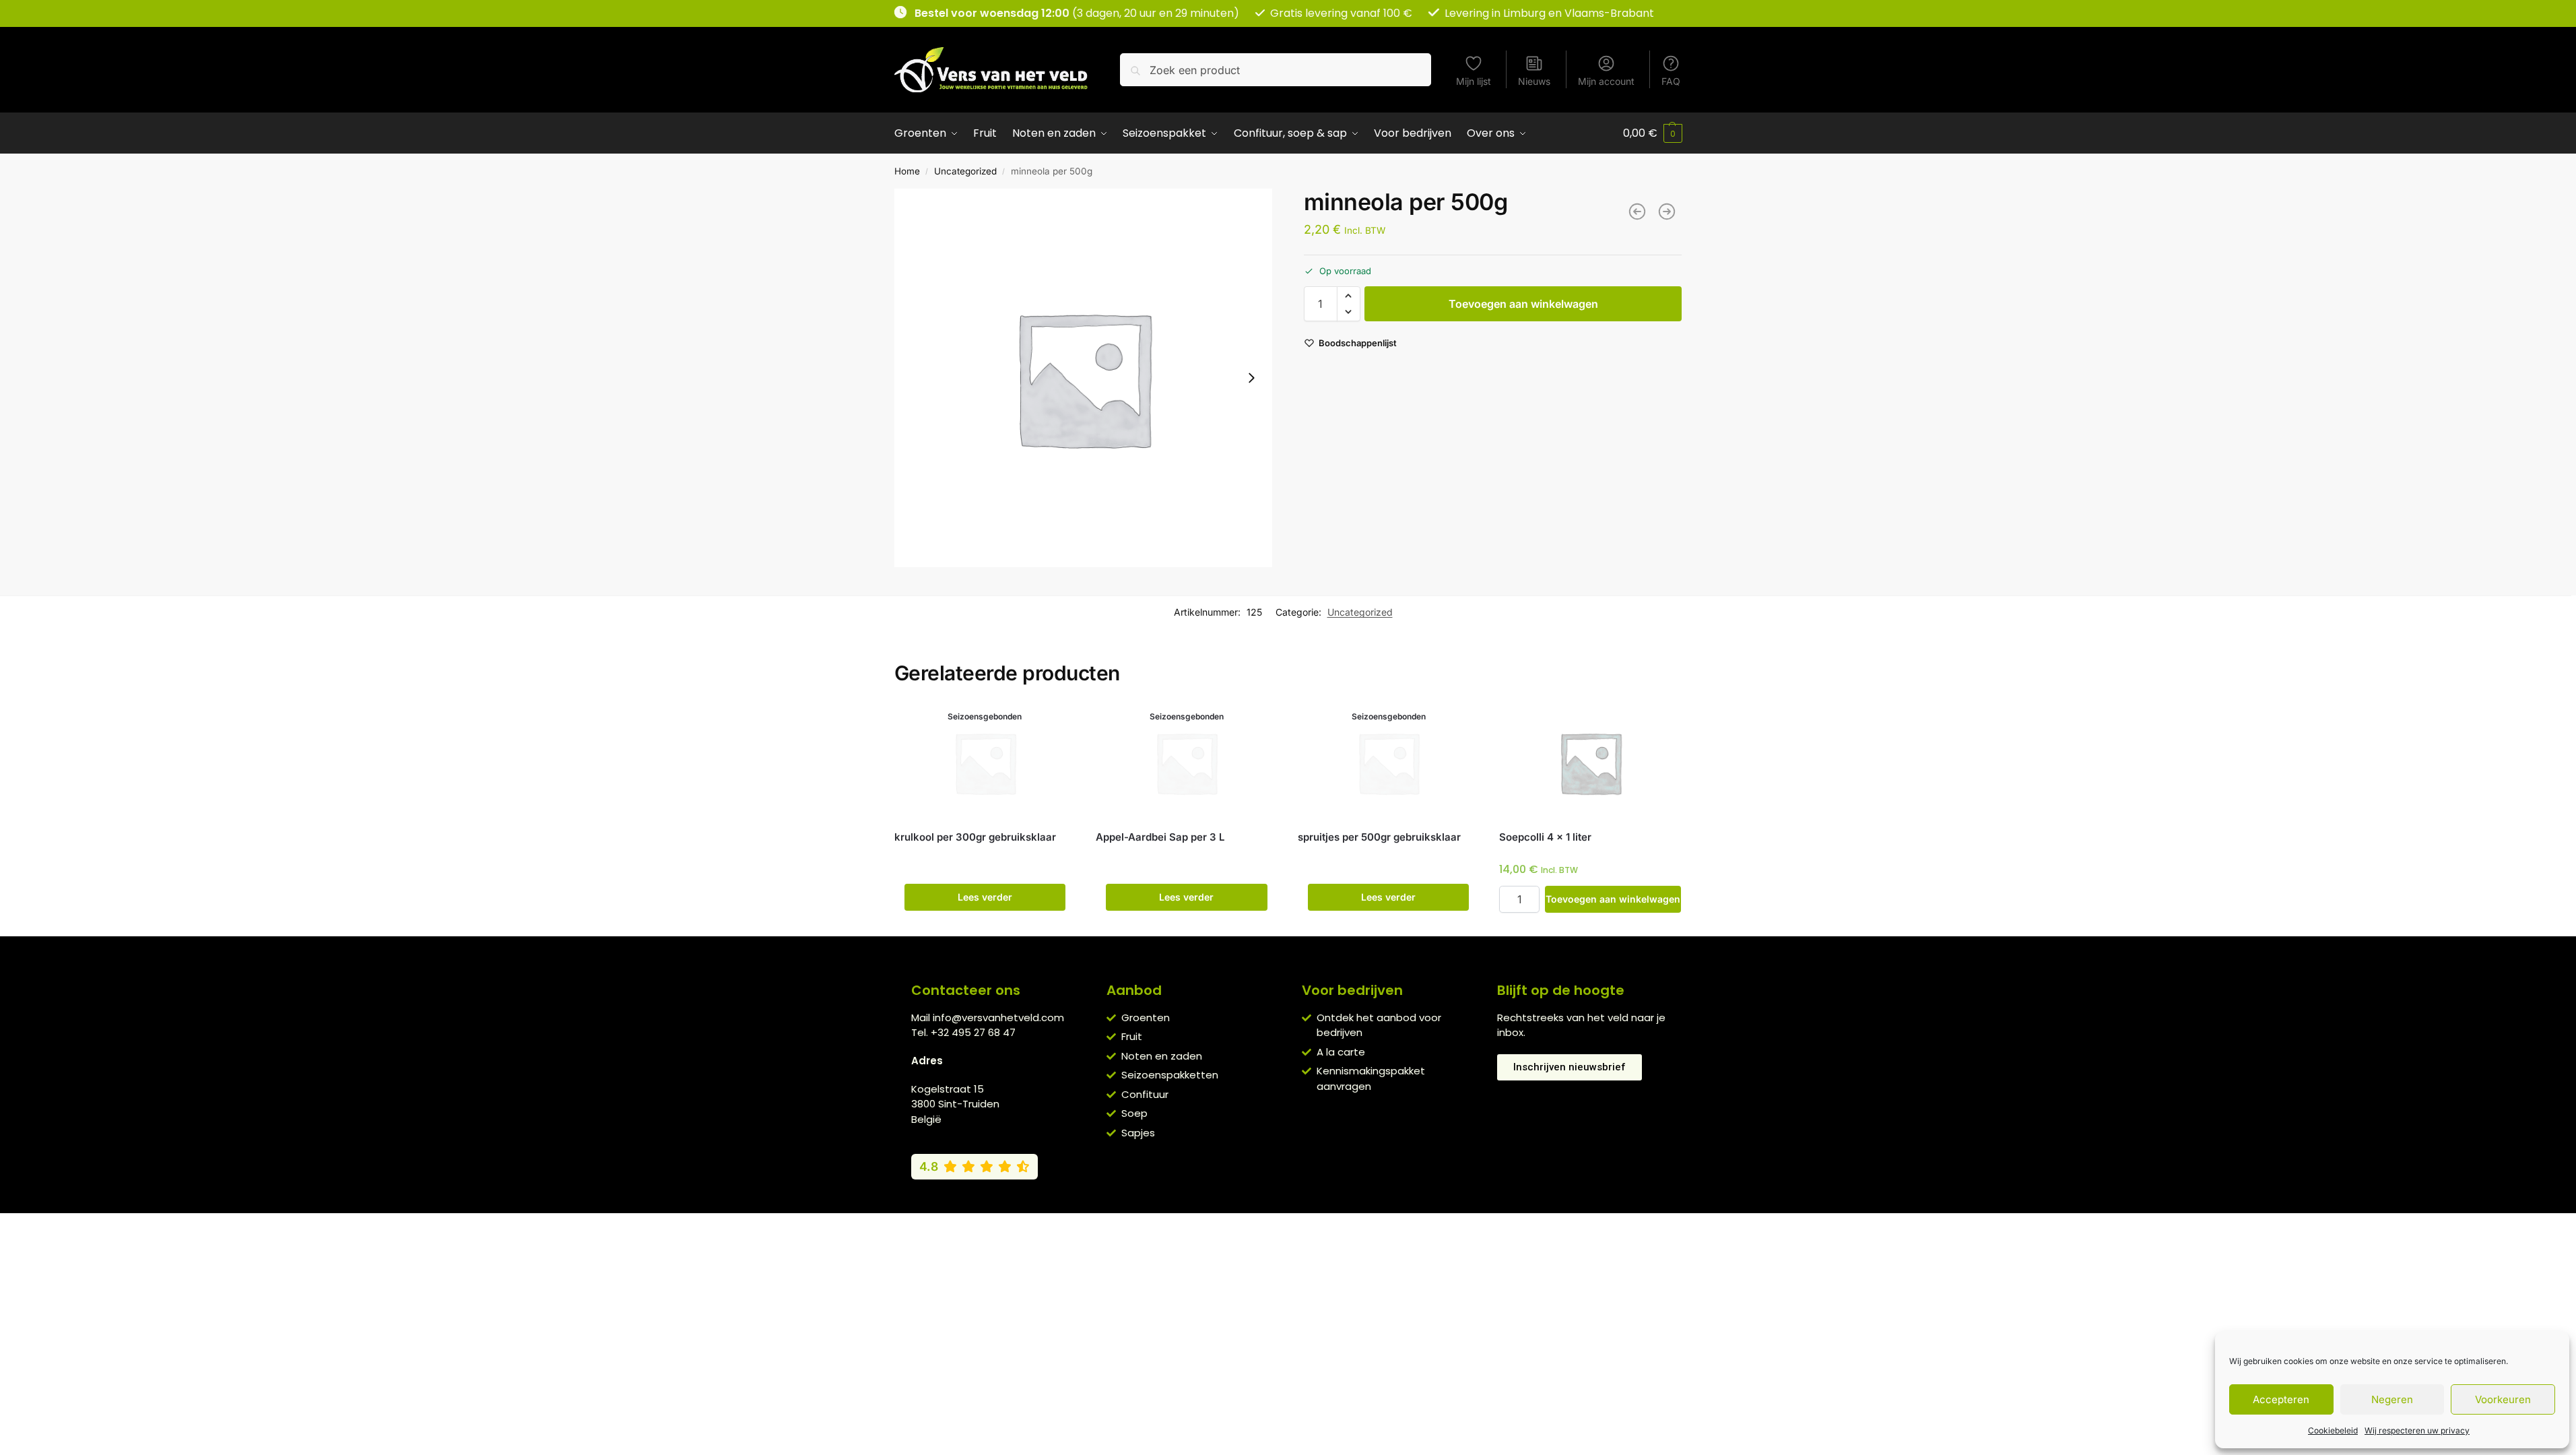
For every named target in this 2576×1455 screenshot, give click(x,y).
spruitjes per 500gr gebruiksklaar (1379, 837)
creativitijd (1435, 1227)
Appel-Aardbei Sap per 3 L (1160, 837)
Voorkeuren (2503, 1399)
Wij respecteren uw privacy (2417, 1430)
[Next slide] (1251, 378)
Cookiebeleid (2333, 1430)
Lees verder (985, 897)
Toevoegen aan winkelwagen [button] (1613, 899)
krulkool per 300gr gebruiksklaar (975, 837)
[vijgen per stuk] (1667, 212)
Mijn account (1606, 81)
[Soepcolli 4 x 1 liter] (1590, 763)
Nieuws (1534, 81)
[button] (1653, 133)
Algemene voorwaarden (1173, 1227)
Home (907, 171)
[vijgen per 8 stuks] (1637, 212)
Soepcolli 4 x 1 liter (1545, 837)
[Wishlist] (1055, 725)
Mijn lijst (1474, 81)
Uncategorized (965, 171)
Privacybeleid (1268, 1227)
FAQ (1671, 81)
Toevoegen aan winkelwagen (1523, 304)
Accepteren (2281, 1399)
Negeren (2392, 1399)
